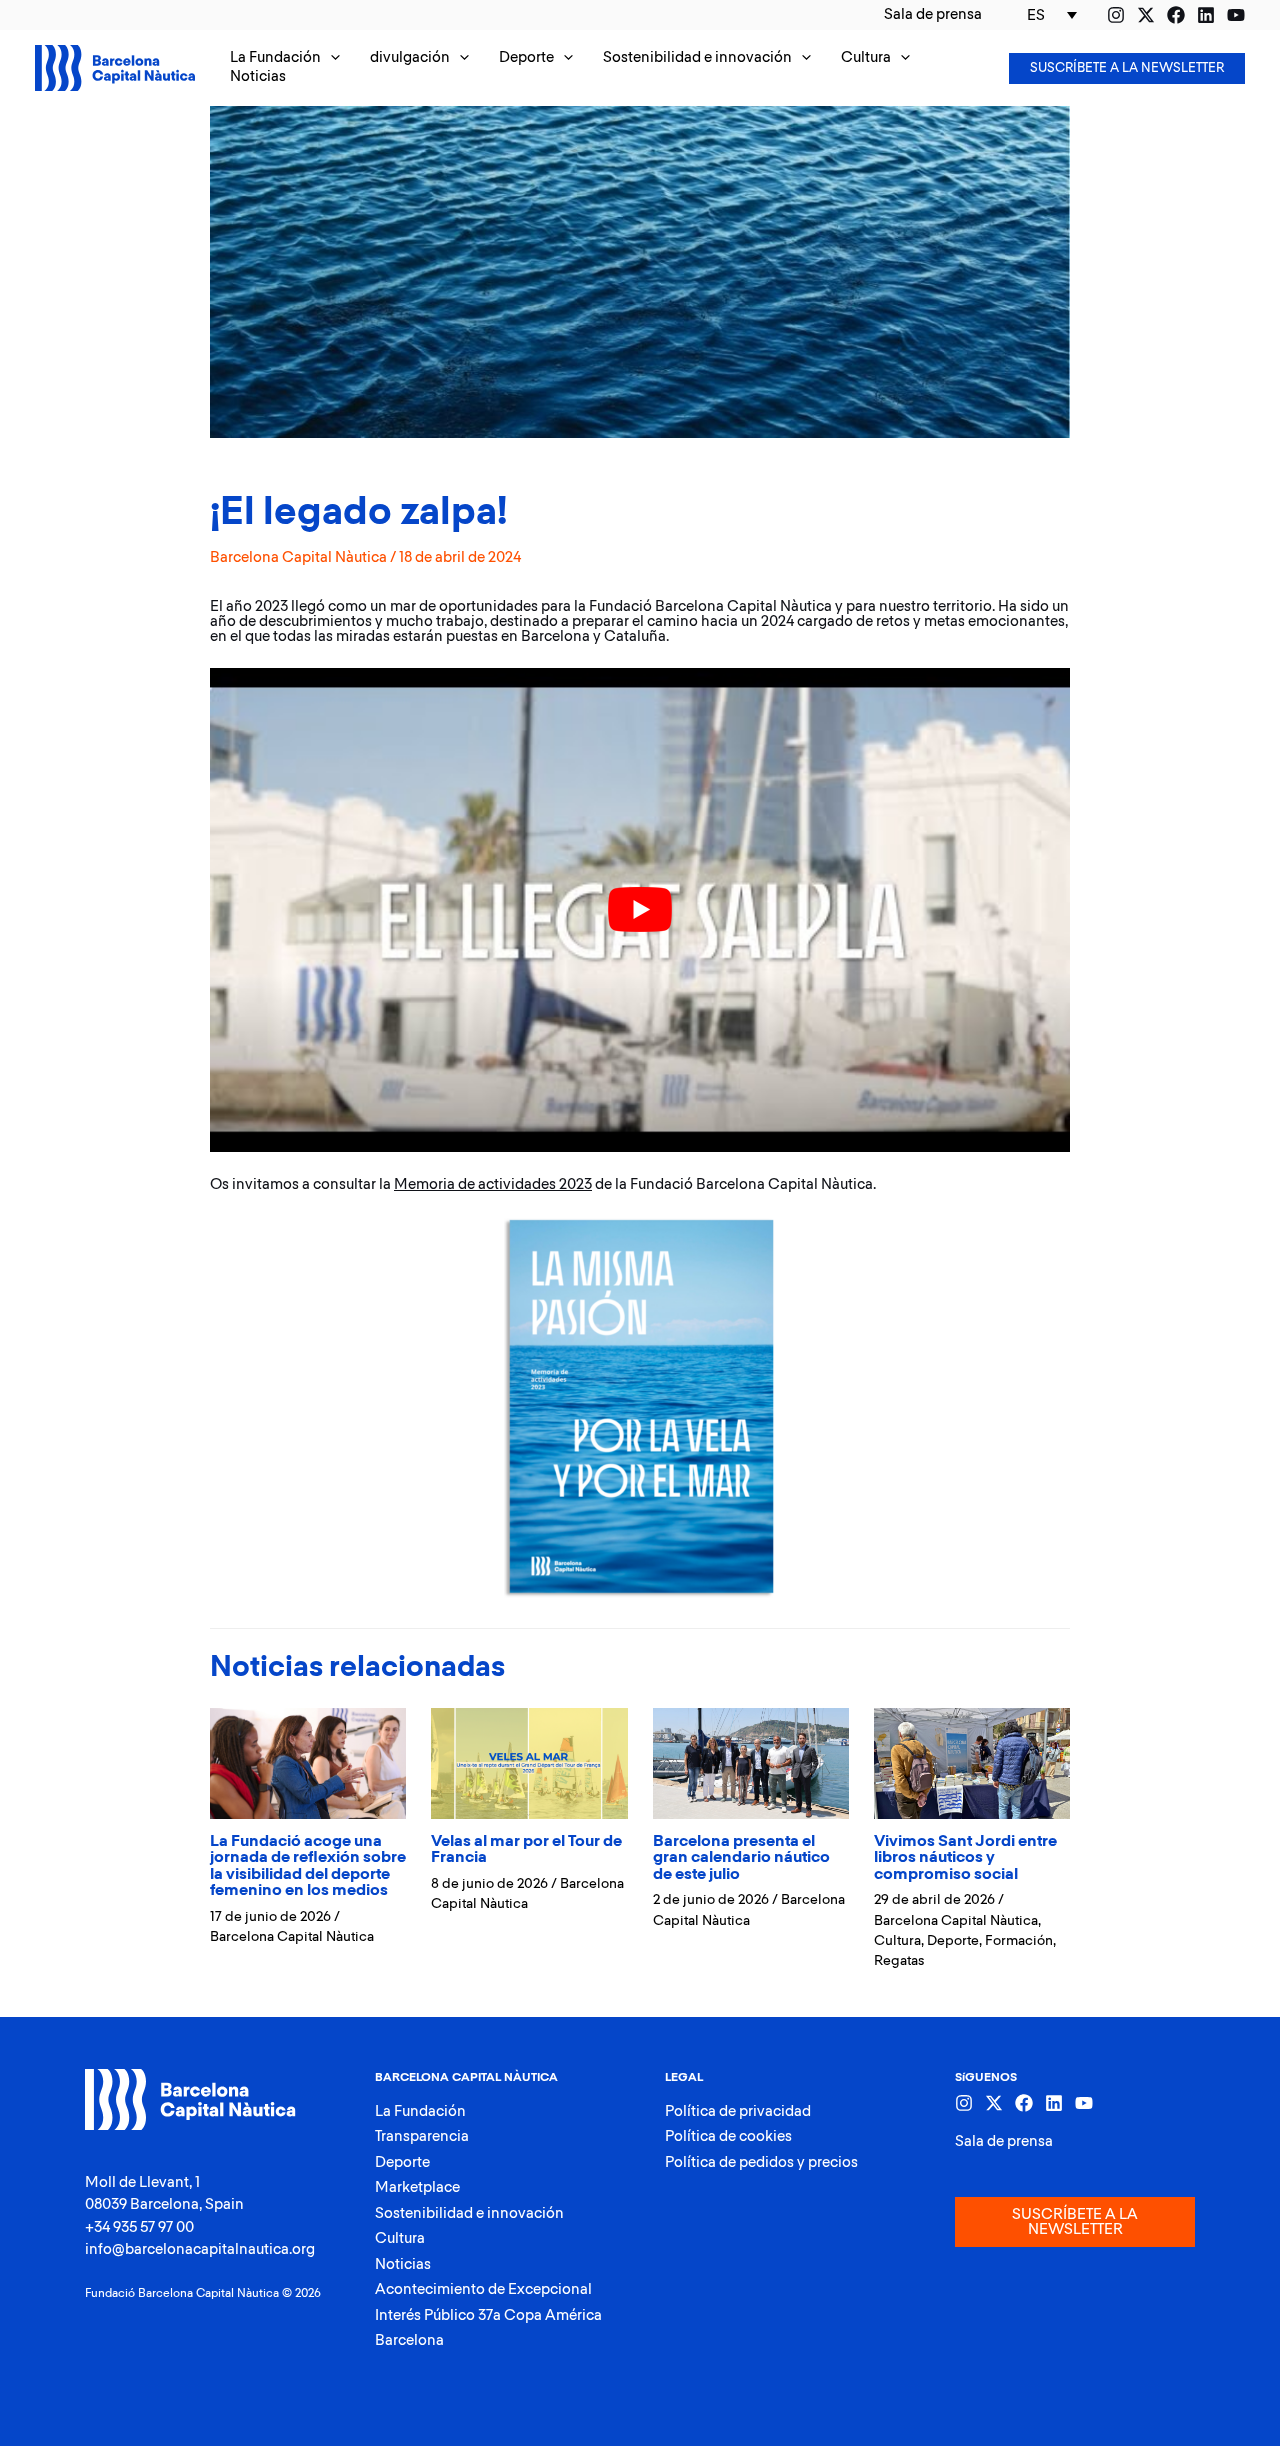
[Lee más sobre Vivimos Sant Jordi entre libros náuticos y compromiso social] (972, 1762)
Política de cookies (728, 2136)
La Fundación (420, 2111)
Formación (1019, 1941)
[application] (330, 58)
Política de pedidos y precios (761, 2162)
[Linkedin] (1206, 15)
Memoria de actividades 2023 (493, 1184)
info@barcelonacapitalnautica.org (200, 2249)
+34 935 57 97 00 (139, 2227)
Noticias (403, 2264)
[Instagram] (1116, 15)
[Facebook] (1176, 15)
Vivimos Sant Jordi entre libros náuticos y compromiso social (965, 1858)
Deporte (953, 1941)
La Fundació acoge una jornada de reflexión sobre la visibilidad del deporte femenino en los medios (308, 1866)
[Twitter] (1146, 15)
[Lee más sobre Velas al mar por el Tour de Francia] (529, 1762)
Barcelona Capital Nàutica (298, 557)
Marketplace (417, 2187)
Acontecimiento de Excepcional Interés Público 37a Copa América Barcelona (488, 2315)
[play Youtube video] (640, 910)
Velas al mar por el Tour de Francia (526, 1850)
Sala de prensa (1004, 2141)
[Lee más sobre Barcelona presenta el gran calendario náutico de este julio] (751, 1762)
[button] (285, 58)
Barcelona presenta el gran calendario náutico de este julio (741, 1858)
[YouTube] (1236, 15)
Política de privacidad (738, 2111)
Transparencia (422, 2136)
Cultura (897, 1941)
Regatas (899, 1961)
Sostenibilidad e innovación (469, 2213)
